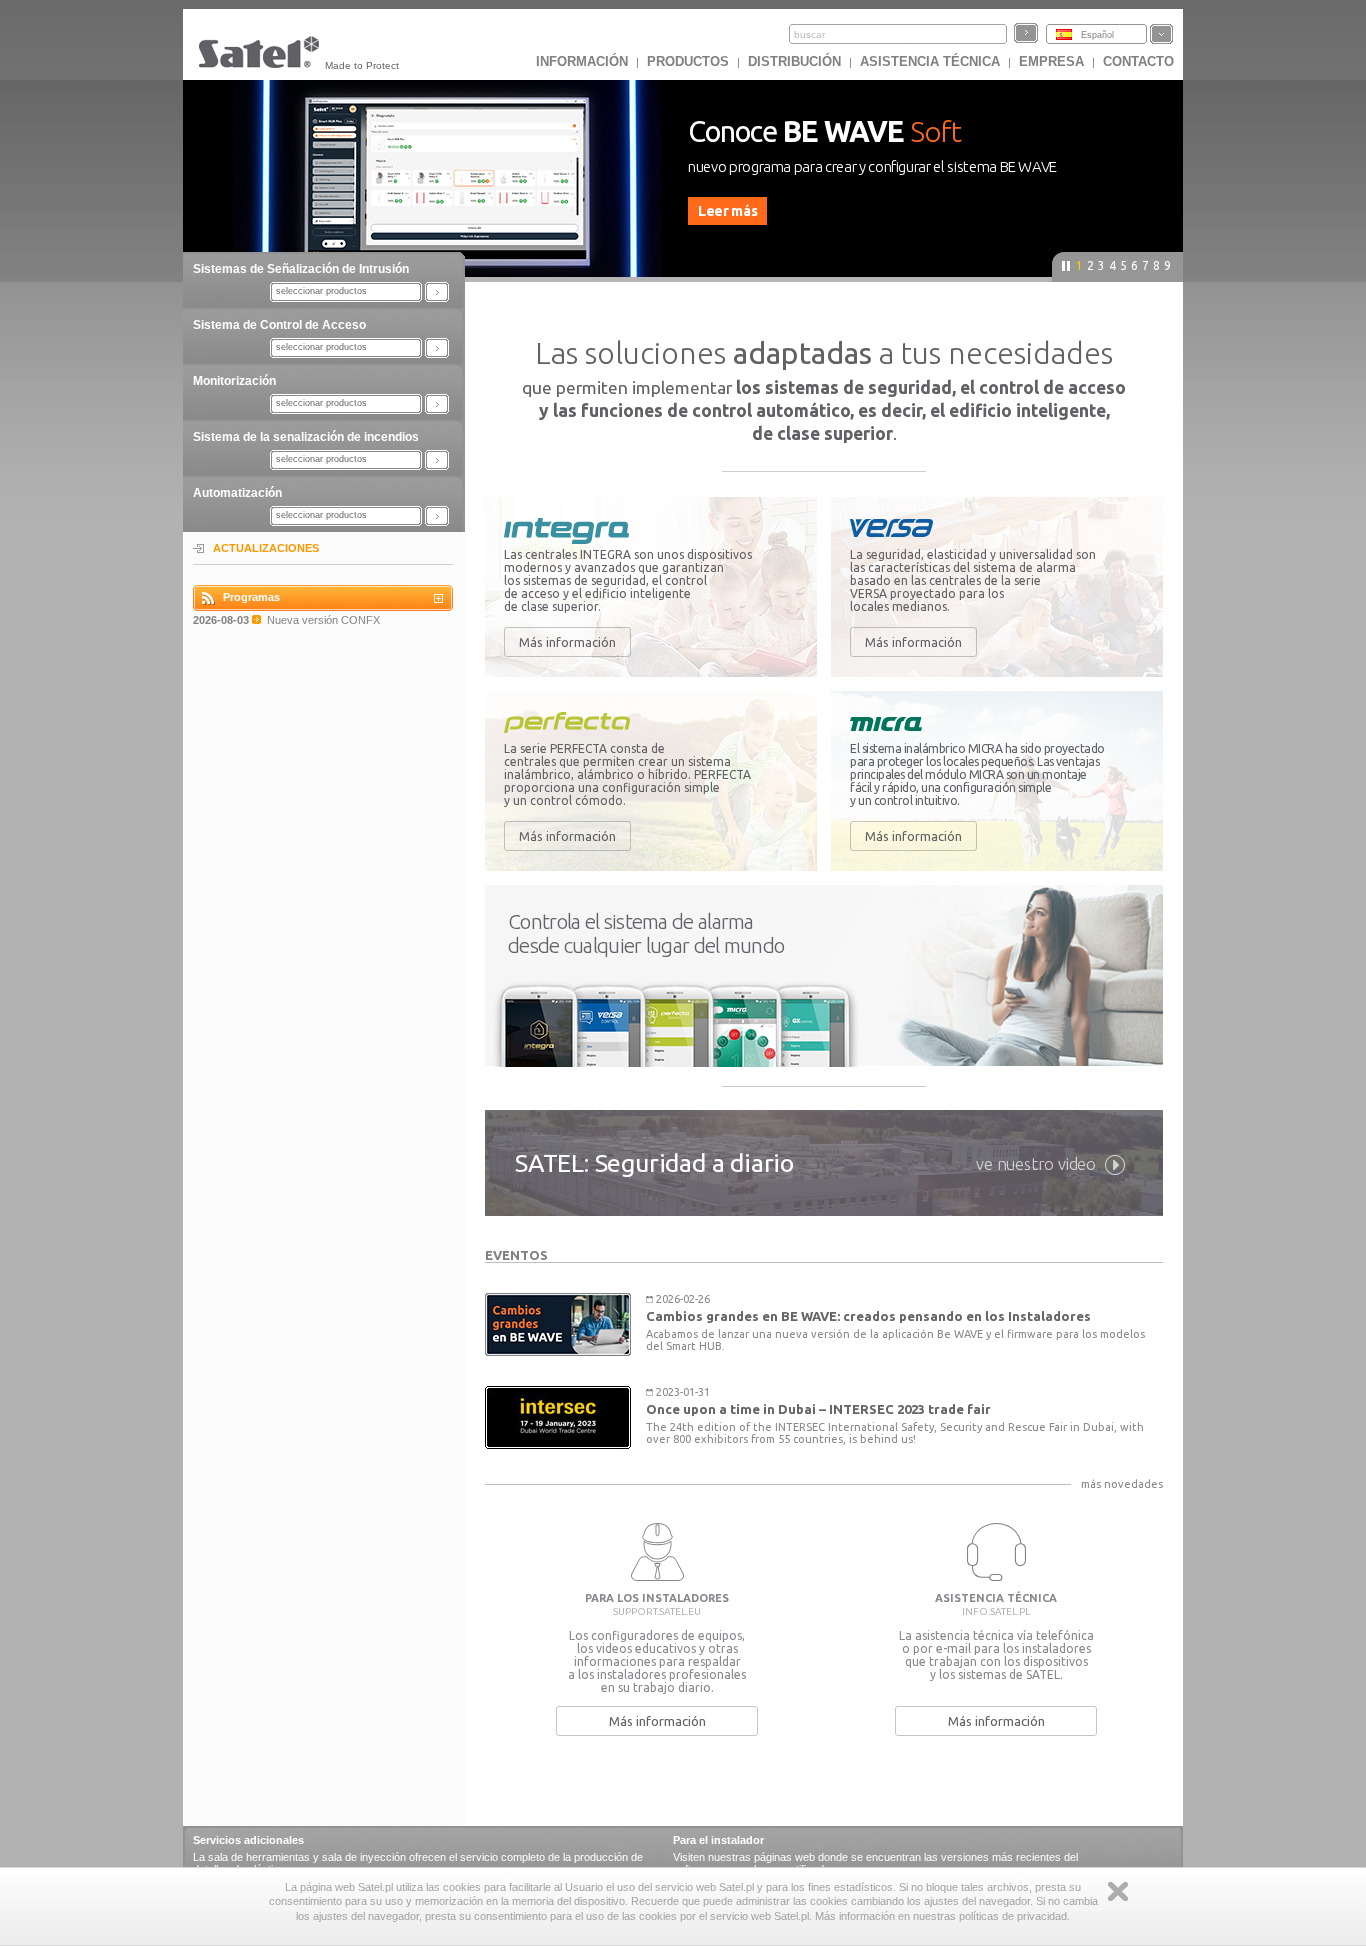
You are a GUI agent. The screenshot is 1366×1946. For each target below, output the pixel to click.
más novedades (1122, 1484)
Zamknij (1118, 1891)
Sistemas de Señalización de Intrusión (301, 269)
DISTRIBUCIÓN (794, 61)
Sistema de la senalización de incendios (306, 437)
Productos (688, 61)
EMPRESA (1051, 61)
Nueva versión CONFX (323, 620)
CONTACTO (1138, 61)
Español (1097, 35)
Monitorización (234, 381)
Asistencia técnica (930, 61)
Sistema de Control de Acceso (279, 325)
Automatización (237, 493)
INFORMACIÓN (582, 61)
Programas (251, 597)
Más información (567, 642)
